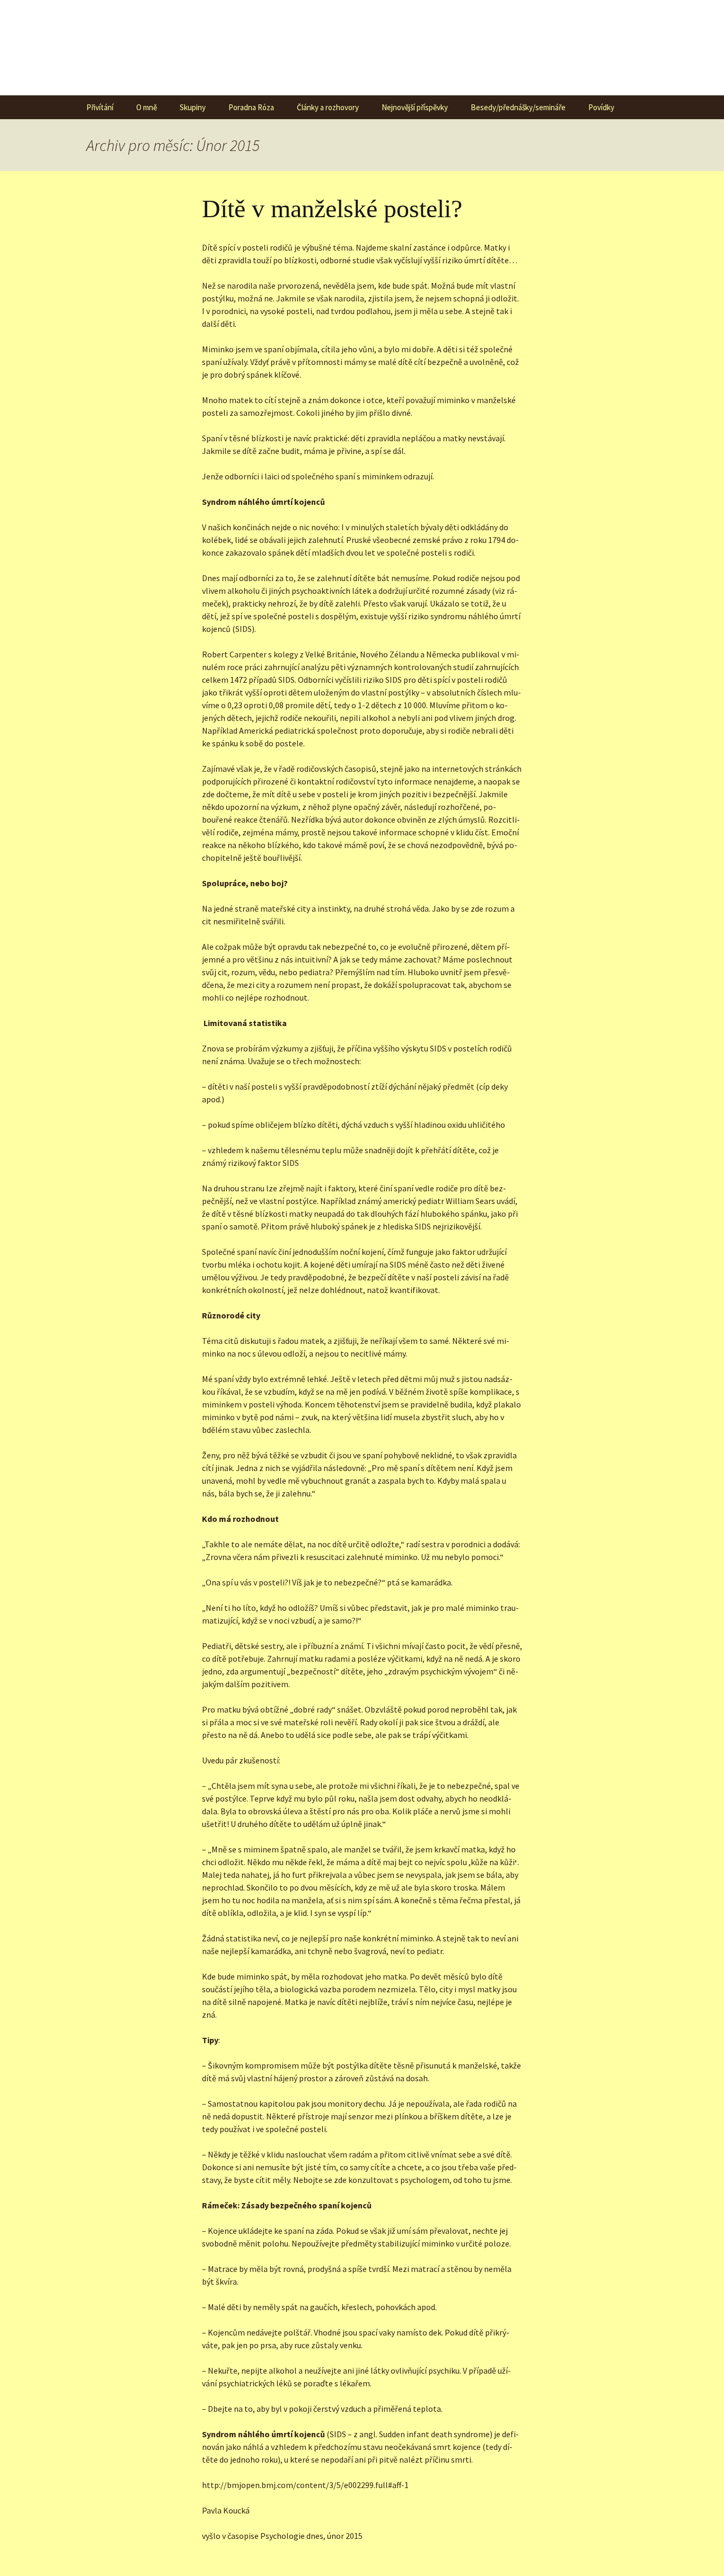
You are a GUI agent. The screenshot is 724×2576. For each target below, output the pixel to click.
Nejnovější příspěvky (415, 107)
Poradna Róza (251, 107)
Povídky (601, 107)
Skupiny (193, 107)
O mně (147, 107)
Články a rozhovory (328, 107)
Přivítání (100, 107)
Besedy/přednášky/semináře (518, 107)
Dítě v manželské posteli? (332, 208)
